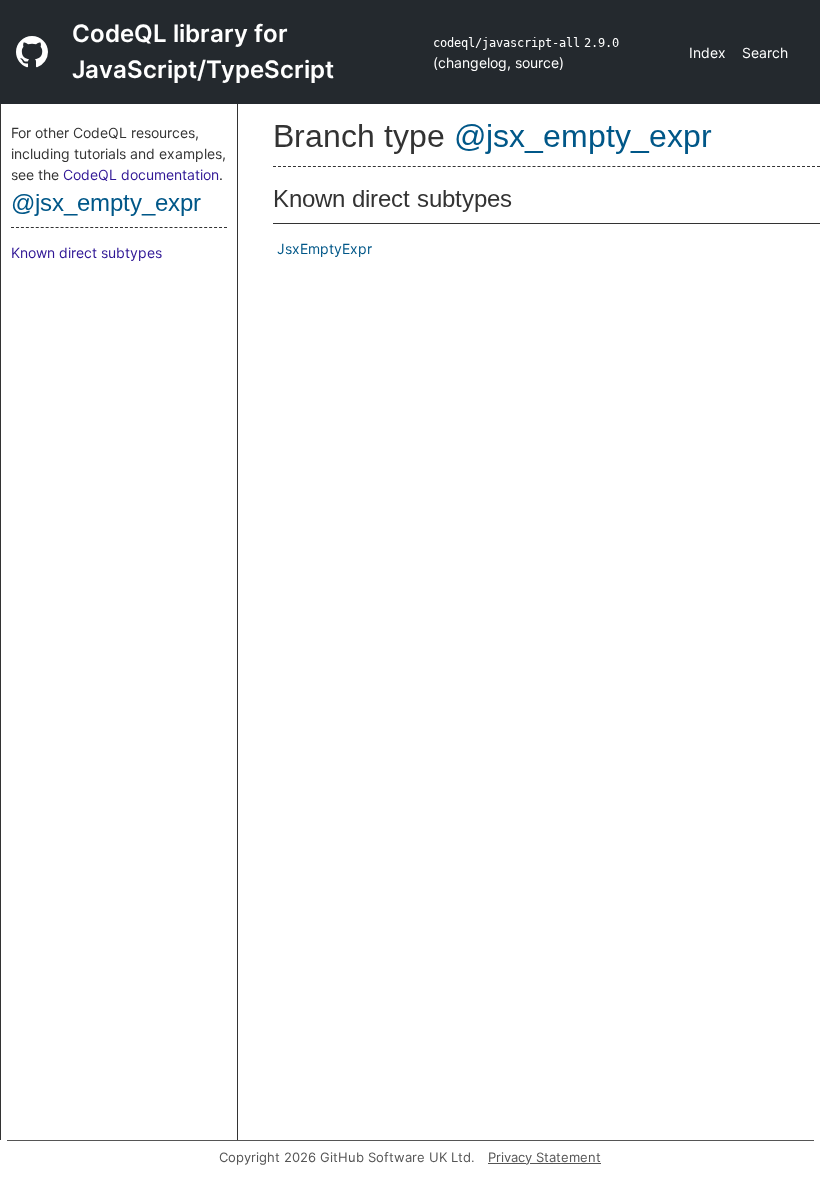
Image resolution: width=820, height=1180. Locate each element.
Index (707, 52)
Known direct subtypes (86, 252)
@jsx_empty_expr (106, 202)
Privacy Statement (544, 1157)
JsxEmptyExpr (324, 248)
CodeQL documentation (141, 174)
